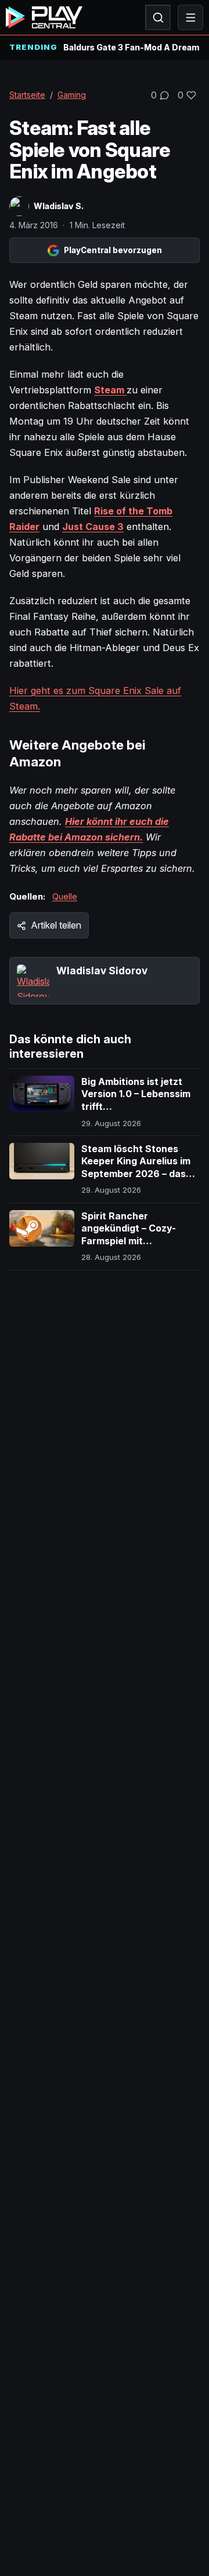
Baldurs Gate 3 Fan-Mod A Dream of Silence (131, 47)
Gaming (72, 95)
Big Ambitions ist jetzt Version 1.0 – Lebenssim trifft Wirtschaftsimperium (136, 1100)
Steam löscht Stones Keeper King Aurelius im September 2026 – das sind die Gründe (136, 1168)
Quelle (65, 896)
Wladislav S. (59, 206)
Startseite (27, 95)
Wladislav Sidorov (102, 971)
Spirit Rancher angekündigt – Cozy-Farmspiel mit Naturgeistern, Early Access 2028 (129, 1241)
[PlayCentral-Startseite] (44, 17)
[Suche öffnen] (158, 17)
